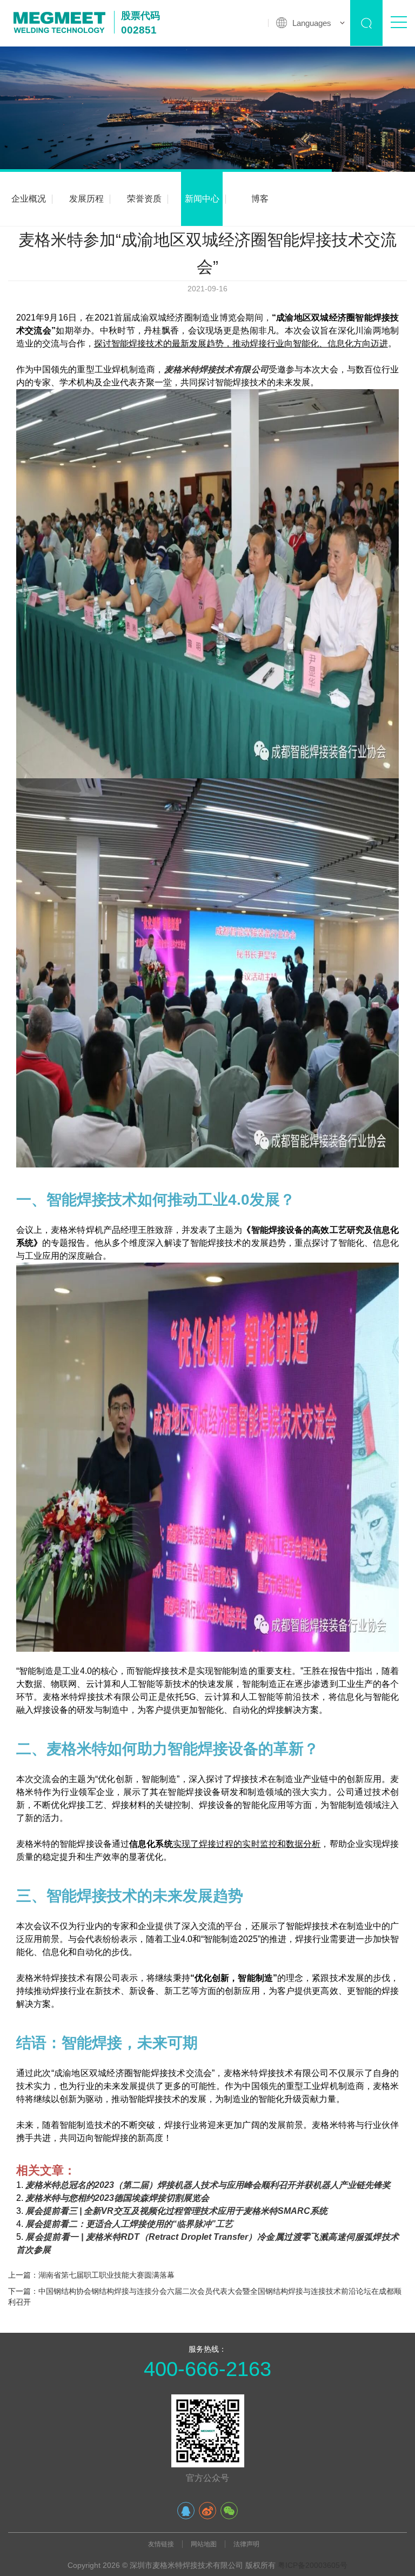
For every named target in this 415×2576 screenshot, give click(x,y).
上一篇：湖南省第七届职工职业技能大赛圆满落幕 (91, 2275)
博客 (260, 199)
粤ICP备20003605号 (313, 2565)
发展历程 (86, 199)
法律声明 (246, 2544)
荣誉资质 (144, 199)
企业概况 (29, 199)
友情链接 (161, 2544)
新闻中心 (202, 199)
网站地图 (204, 2544)
